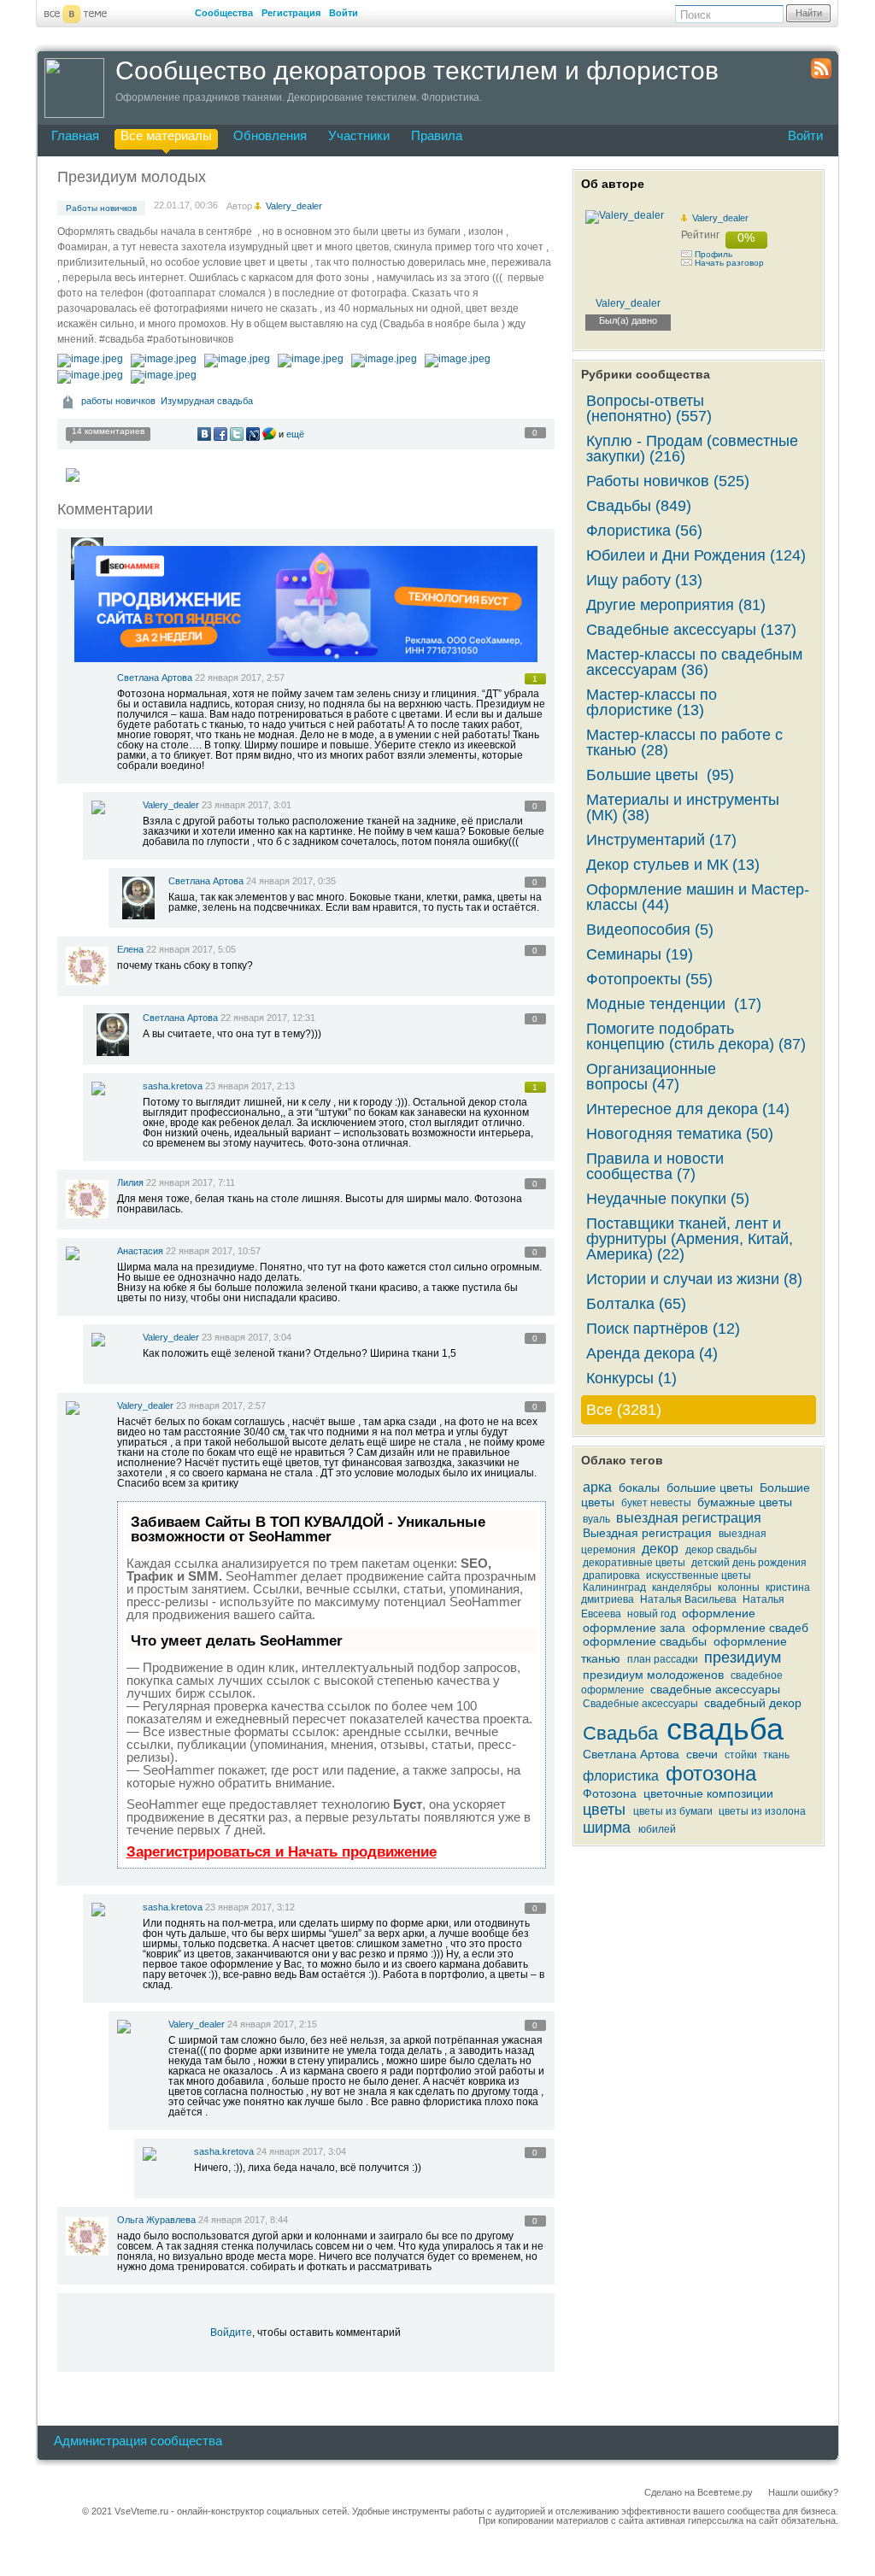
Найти (809, 13)
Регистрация (291, 13)
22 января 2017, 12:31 (268, 1018)
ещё (295, 434)
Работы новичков (101, 208)
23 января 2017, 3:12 (250, 1907)
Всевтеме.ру (725, 2492)
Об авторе (613, 184)
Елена (130, 949)
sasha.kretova (173, 1086)
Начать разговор (729, 263)
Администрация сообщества (138, 2441)
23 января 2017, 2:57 (221, 1405)
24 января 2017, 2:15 (272, 2024)
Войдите (231, 2332)
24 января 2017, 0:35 (291, 881)
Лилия (130, 1182)
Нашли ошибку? (803, 2492)
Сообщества (224, 13)
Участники (359, 135)
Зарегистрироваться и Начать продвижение (282, 1852)
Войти (344, 13)
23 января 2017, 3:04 (247, 1337)
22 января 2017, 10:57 (213, 1251)
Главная (75, 135)
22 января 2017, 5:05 (191, 949)
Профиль (714, 254)
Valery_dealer (171, 805)
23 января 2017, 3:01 (247, 805)
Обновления (270, 135)
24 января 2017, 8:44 (243, 2220)
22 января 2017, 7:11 (191, 1182)
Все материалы (166, 135)
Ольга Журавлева (156, 2220)
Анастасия (140, 1251)
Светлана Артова (155, 678)
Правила (437, 135)
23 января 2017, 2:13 (250, 1086)
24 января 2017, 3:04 (301, 2151)
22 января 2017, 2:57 (240, 678)
